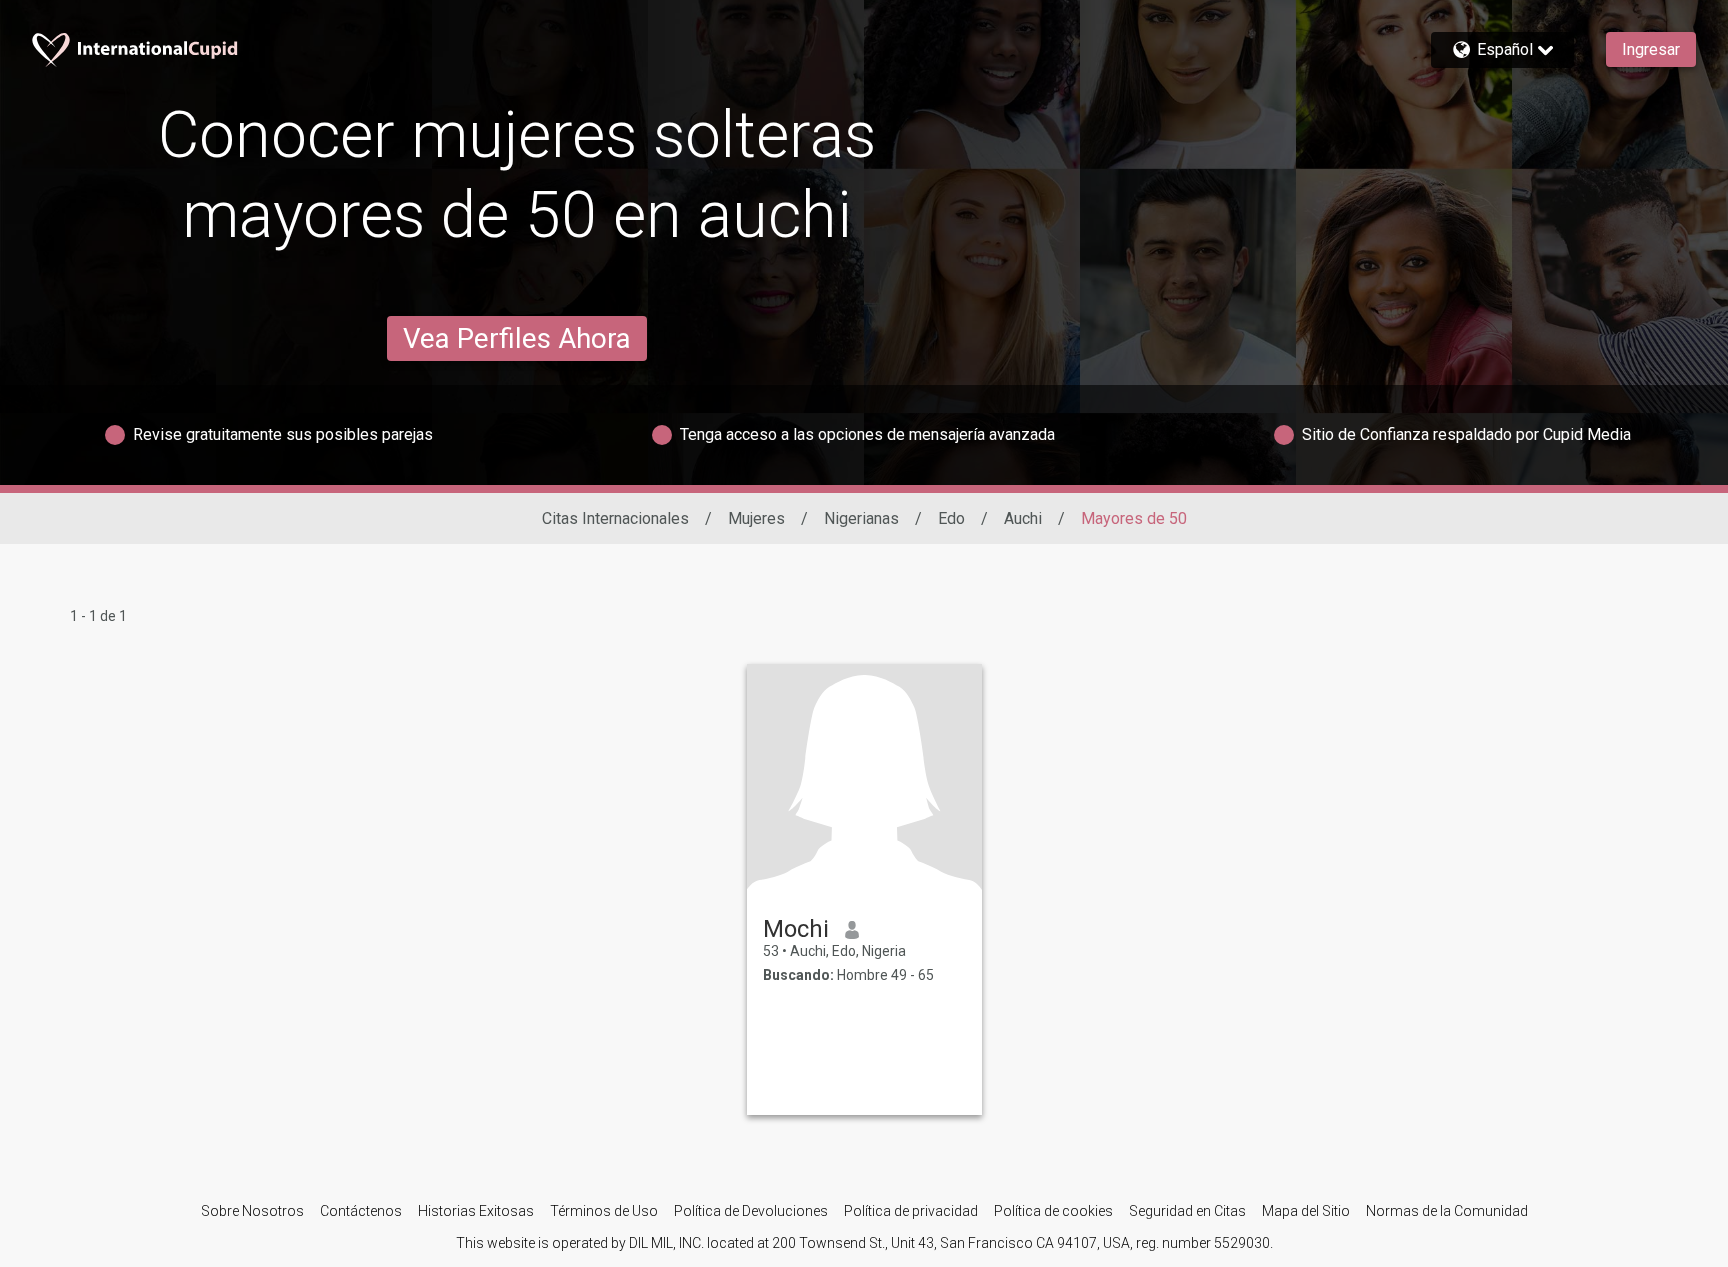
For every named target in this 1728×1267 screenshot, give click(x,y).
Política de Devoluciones (751, 1211)
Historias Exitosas (476, 1211)
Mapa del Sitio (1306, 1211)
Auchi (1023, 518)
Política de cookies (1053, 1211)
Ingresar (1651, 49)
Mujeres (756, 518)
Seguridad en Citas (1187, 1211)
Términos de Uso (604, 1211)
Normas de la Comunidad (1447, 1211)
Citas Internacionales (615, 518)
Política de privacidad (911, 1211)
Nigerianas (861, 518)
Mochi (796, 929)
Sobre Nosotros (252, 1211)
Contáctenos (361, 1211)
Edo (951, 518)
